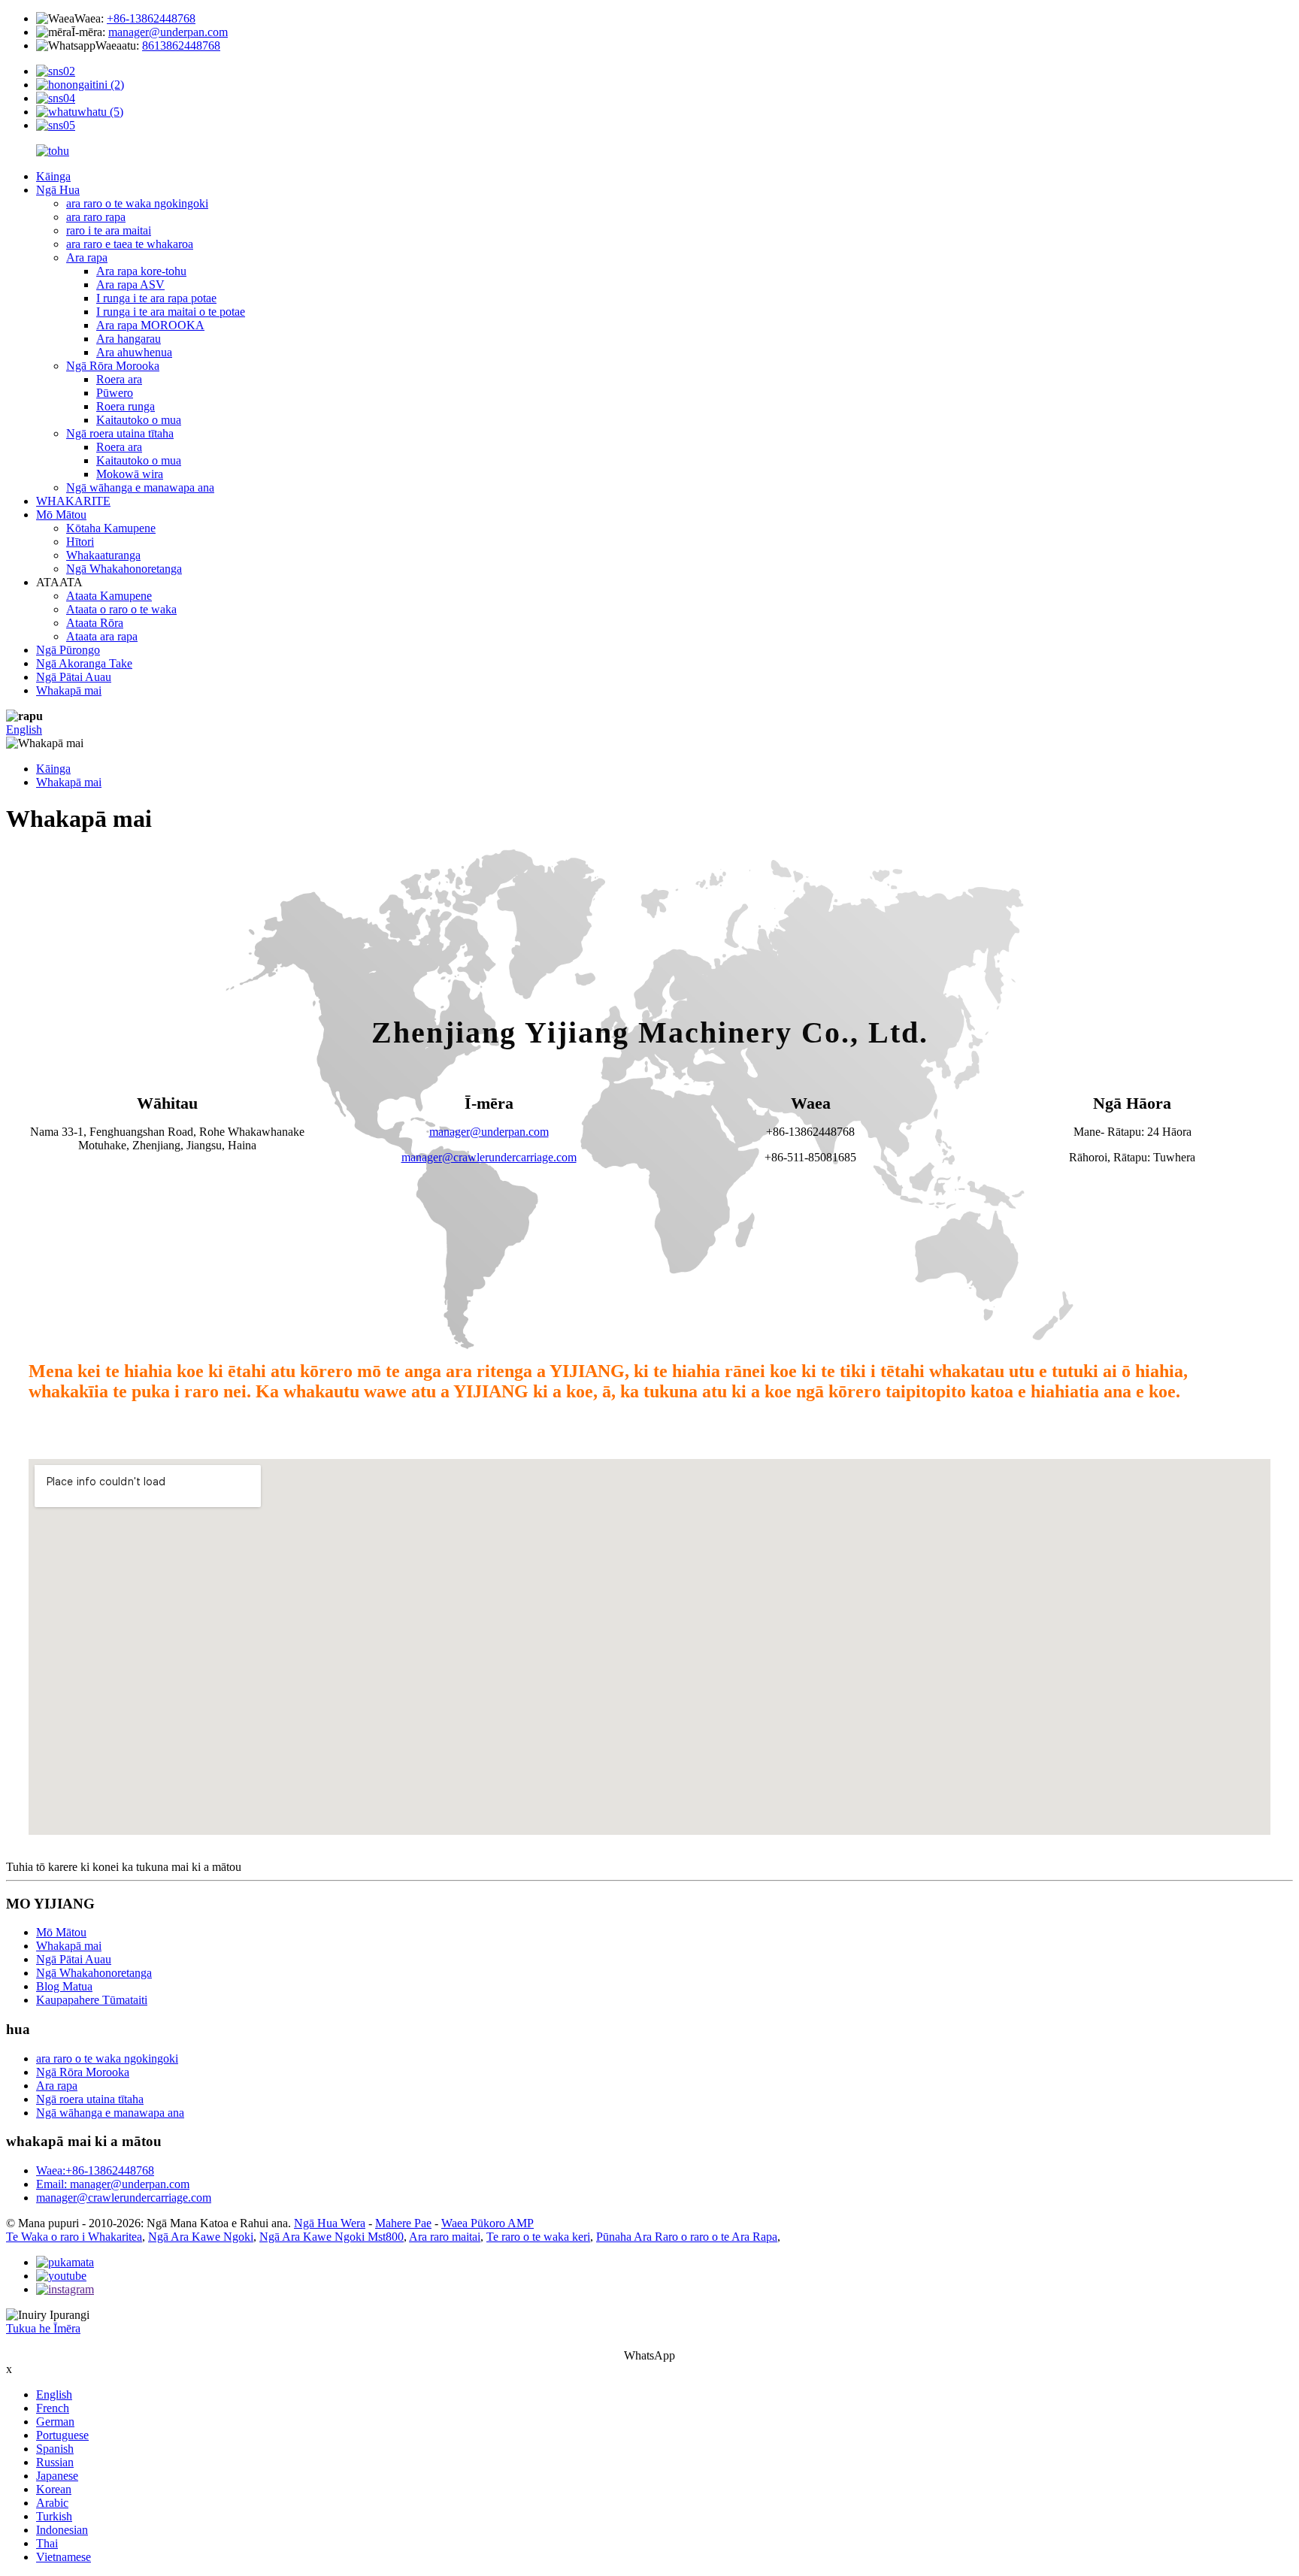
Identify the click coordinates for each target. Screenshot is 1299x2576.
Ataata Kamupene (109, 596)
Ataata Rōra (95, 623)
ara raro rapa (96, 217)
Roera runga (126, 406)
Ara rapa (87, 257)
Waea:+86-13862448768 (95, 2170)
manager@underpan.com (168, 32)
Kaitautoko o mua (139, 420)
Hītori (80, 542)
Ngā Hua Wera (330, 2223)
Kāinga (53, 176)
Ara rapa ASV (130, 285)
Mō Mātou (61, 515)
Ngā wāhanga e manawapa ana (140, 487)
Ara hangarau (129, 339)
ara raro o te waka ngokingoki (137, 203)
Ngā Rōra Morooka (113, 366)
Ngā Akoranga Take (84, 663)
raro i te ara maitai (109, 230)
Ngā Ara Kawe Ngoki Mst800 (332, 2237)
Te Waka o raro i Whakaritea (74, 2237)
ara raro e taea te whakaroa (130, 244)
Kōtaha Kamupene (111, 528)
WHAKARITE (73, 501)
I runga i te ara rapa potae (156, 298)
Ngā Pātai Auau (74, 677)
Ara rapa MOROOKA (150, 325)
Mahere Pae (403, 2223)
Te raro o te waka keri (538, 2237)
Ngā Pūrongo (68, 650)
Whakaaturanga (103, 555)
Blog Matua (64, 1986)
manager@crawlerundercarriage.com (489, 1157)
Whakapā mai (69, 690)
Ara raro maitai (445, 2237)
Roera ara (119, 379)
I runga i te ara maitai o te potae (171, 312)
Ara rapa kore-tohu (141, 271)
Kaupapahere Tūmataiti (92, 2000)
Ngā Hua (58, 190)
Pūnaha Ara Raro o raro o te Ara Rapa (687, 2237)
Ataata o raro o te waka (121, 609)
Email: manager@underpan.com (113, 2184)
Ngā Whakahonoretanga (124, 569)
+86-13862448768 (151, 18)
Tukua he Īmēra (43, 2328)
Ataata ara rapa (102, 636)
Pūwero (115, 393)
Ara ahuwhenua (134, 352)
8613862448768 (181, 45)
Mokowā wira (130, 474)
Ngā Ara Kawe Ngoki (201, 2237)
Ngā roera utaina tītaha (120, 433)
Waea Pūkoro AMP (488, 2223)
